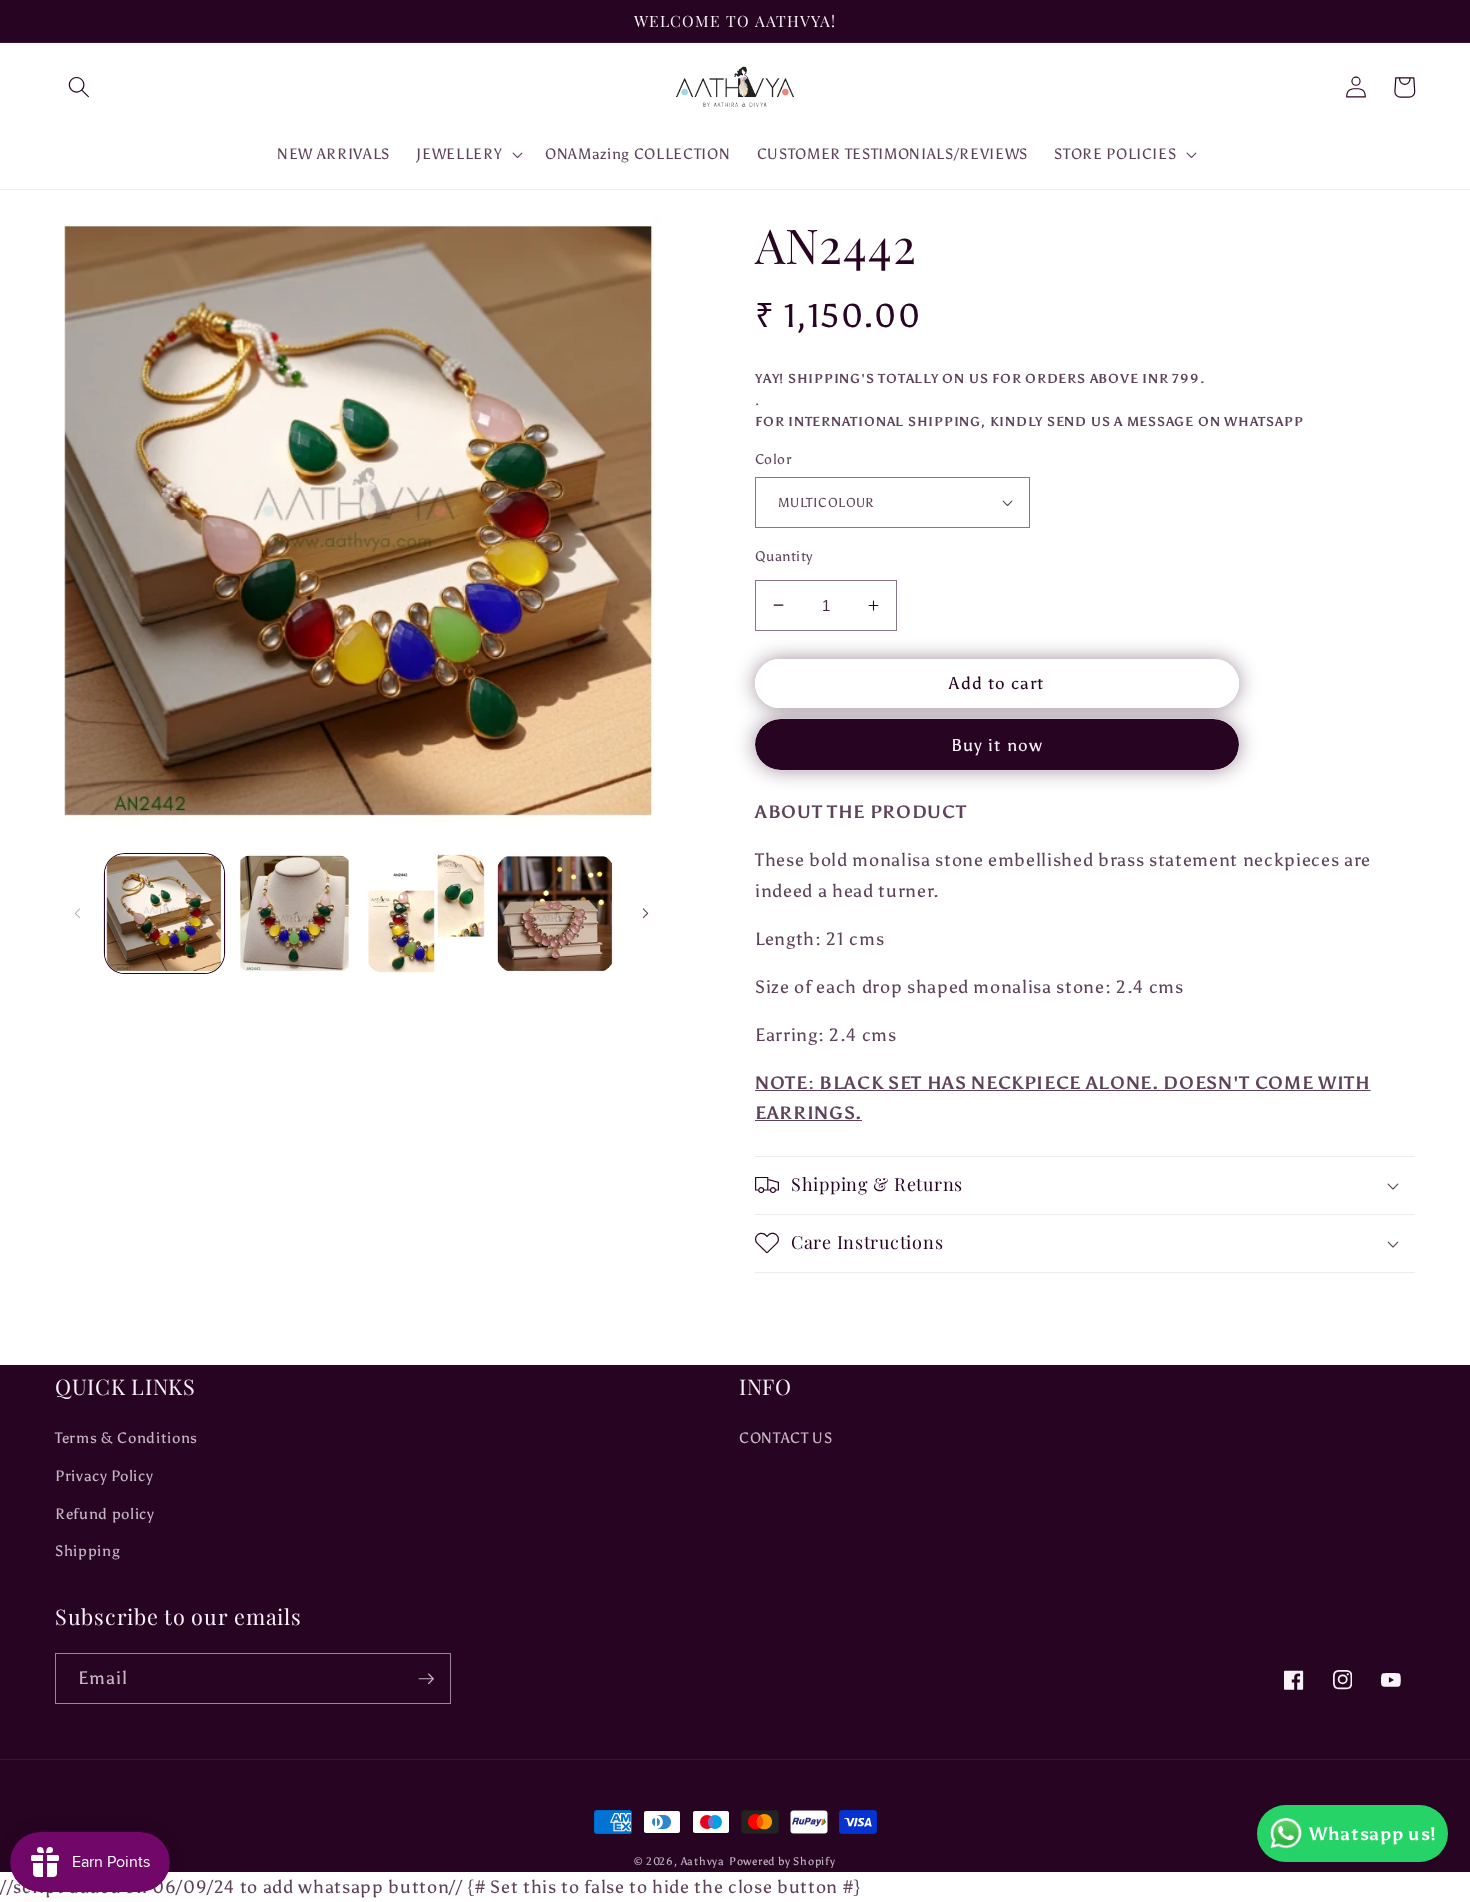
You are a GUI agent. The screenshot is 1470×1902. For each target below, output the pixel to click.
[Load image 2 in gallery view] (294, 913)
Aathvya (703, 1861)
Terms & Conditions (126, 1437)
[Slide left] (77, 913)
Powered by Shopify (782, 1861)
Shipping (87, 1550)
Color (773, 459)
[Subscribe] (426, 1679)
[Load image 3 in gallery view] (424, 913)
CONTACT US (786, 1437)
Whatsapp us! (1373, 1834)
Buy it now (997, 745)
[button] (79, 87)
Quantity (784, 556)
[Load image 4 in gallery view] (555, 913)
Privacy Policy (104, 1475)
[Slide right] (645, 913)
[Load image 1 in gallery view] (164, 913)
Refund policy (105, 1513)
